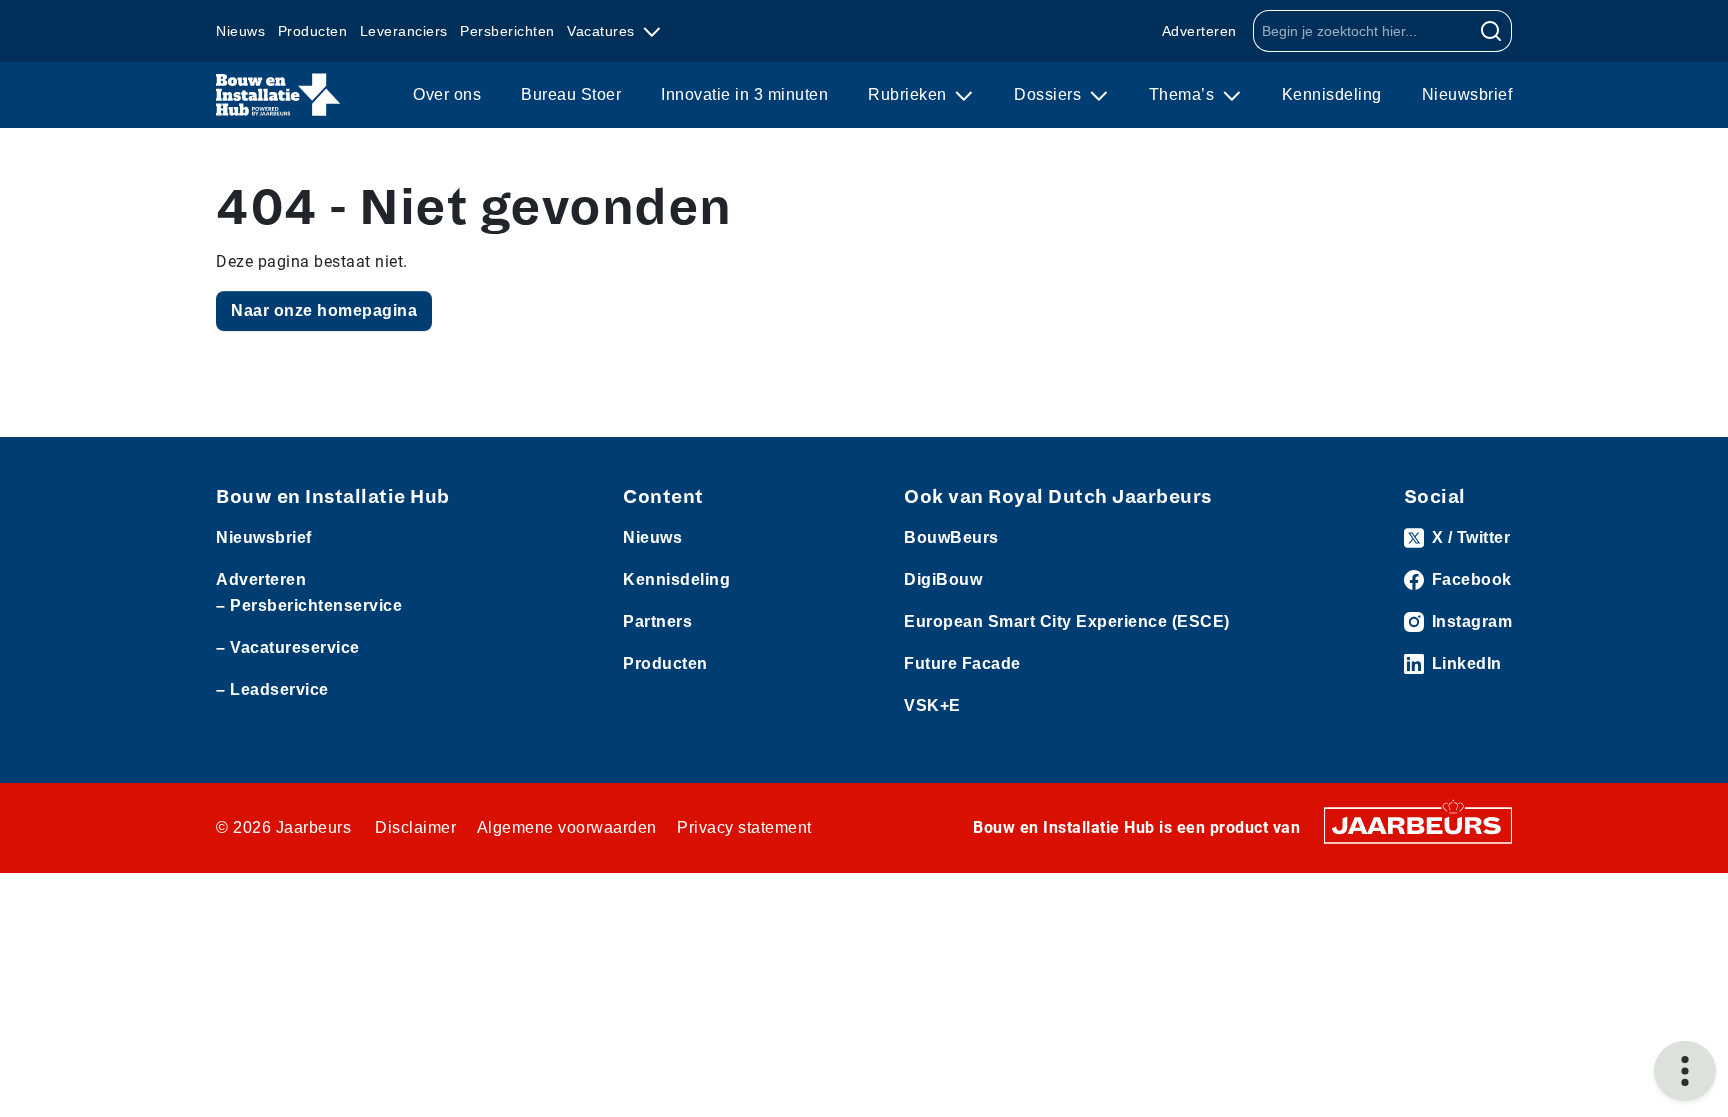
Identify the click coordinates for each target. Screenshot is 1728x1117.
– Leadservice (272, 689)
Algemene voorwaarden (567, 827)
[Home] (278, 95)
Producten (313, 31)
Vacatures (603, 31)
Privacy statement (744, 827)
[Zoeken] (1491, 31)
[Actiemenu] (1685, 1071)
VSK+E (932, 705)
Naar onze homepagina (324, 310)
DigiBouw (943, 579)
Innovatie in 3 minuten (744, 94)
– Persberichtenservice (309, 605)
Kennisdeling (1332, 94)
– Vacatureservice (288, 647)
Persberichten (507, 31)
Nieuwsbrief (1467, 94)
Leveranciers (404, 31)
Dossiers (1050, 94)
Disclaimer (415, 827)
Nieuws (240, 31)
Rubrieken (909, 94)
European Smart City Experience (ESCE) (1067, 621)
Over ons (447, 94)
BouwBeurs (951, 537)
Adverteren (1199, 31)
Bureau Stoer (571, 94)
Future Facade (962, 663)
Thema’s (1184, 94)
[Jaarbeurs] (1418, 824)
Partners (657, 621)
